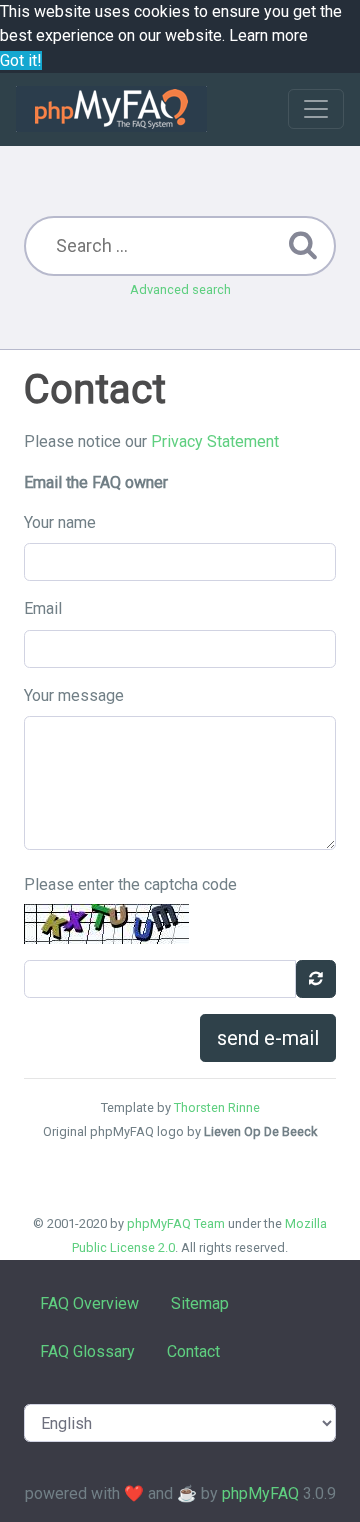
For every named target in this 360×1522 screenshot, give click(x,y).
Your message (74, 695)
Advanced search (180, 289)
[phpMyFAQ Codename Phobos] (111, 109)
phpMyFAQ (260, 1493)
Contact (193, 1351)
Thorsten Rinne (217, 1107)
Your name (60, 522)
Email (43, 608)
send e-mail (268, 1038)
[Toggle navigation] (316, 109)
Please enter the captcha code (130, 884)
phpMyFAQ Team (176, 1223)
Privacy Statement (215, 441)
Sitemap (200, 1303)
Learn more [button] (268, 35)
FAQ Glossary (87, 1351)
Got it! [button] (21, 60)
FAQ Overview (89, 1303)
